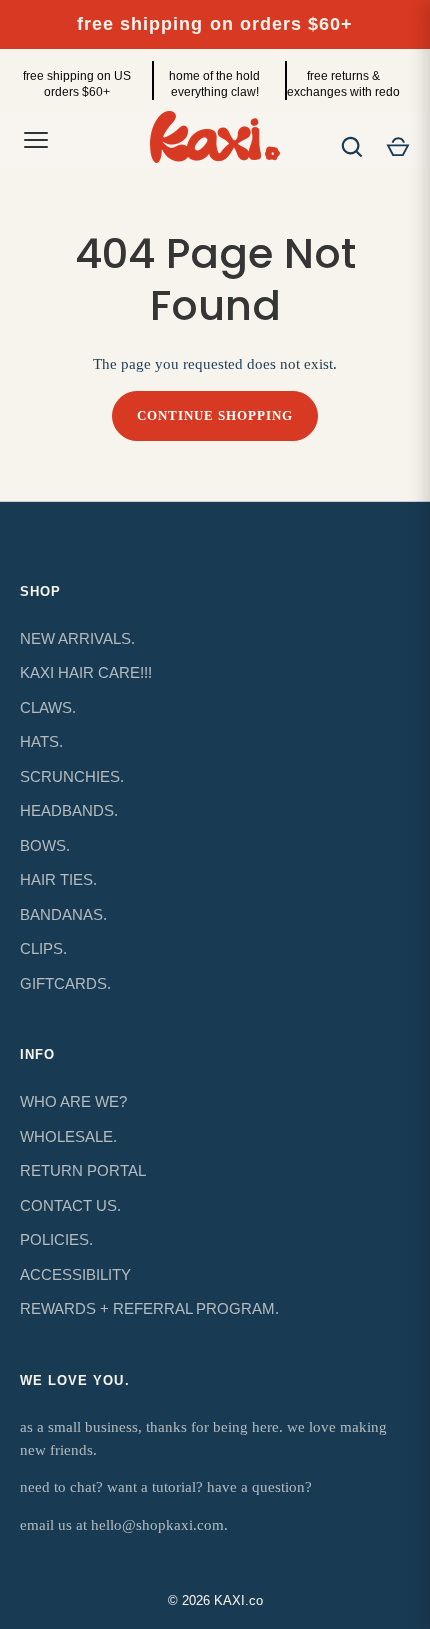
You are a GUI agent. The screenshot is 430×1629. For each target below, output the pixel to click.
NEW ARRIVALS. (77, 638)
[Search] (352, 147)
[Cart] (398, 147)
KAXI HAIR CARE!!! (86, 672)
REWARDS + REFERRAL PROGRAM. (149, 1308)
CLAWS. (48, 707)
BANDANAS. (63, 914)
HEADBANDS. (69, 810)
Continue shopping (215, 415)
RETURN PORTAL (83, 1170)
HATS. (41, 741)
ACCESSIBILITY (75, 1274)
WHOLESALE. (68, 1136)
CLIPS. (43, 948)
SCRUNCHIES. (72, 776)
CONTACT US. (70, 1205)
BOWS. (45, 845)
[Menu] (36, 140)
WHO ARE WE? (73, 1101)
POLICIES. (56, 1239)
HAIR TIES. (58, 879)
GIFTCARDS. (65, 983)
